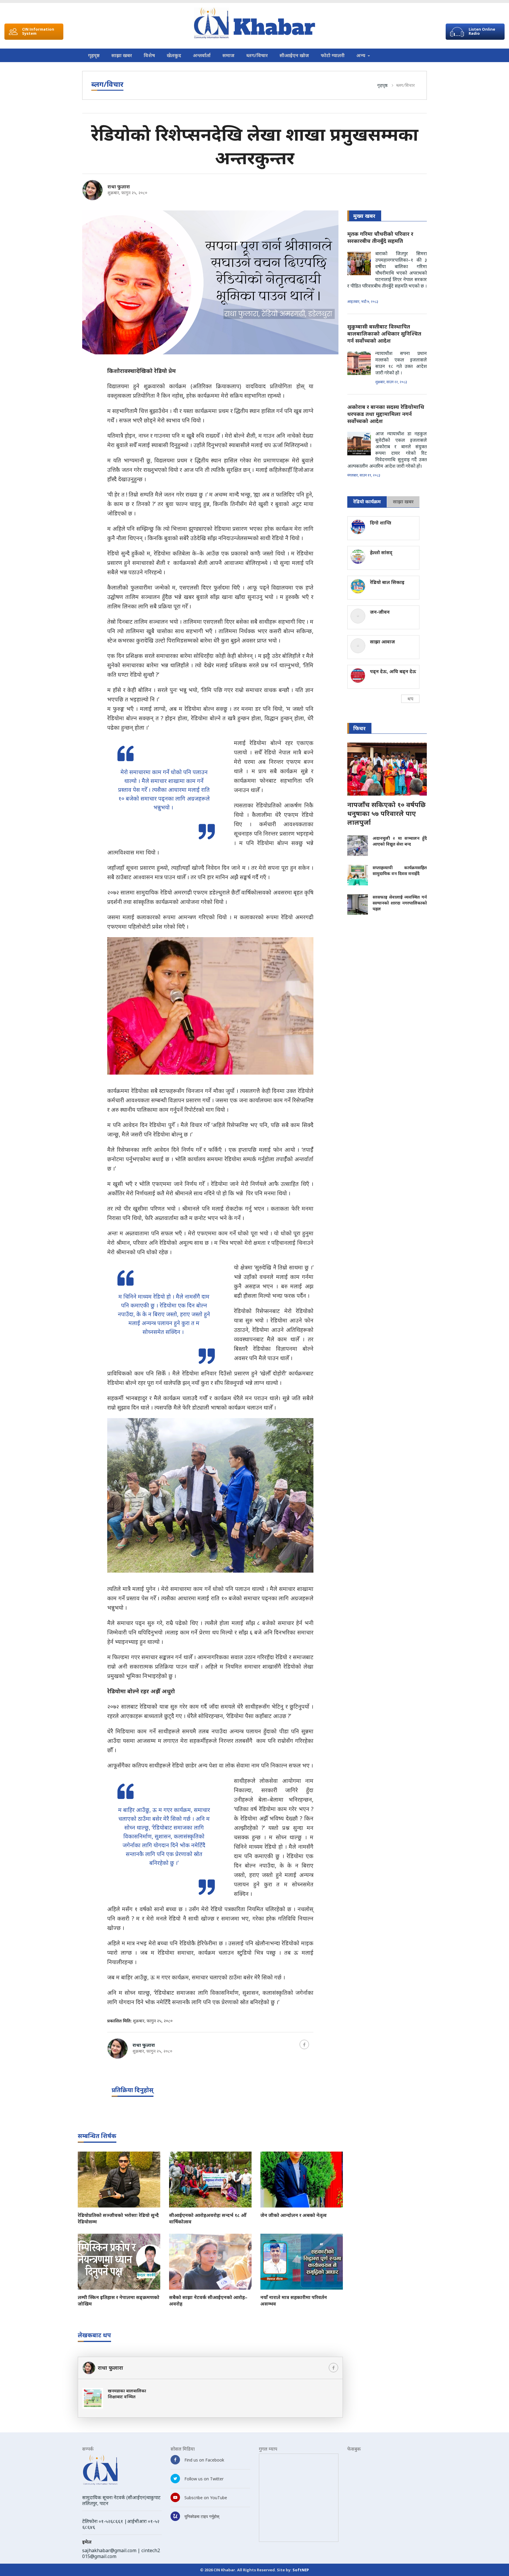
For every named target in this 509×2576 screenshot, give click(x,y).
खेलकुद (174, 55)
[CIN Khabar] (254, 23)
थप (410, 699)
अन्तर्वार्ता (202, 55)
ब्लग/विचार (257, 55)
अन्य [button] (361, 55)
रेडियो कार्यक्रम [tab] (367, 502)
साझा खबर (122, 55)
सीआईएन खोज (294, 55)
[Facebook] (304, 2044)
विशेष (149, 55)
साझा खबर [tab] (403, 502)
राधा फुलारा (119, 187)
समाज (228, 55)
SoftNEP (301, 2570)
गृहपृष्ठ (94, 55)
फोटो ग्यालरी (333, 55)
